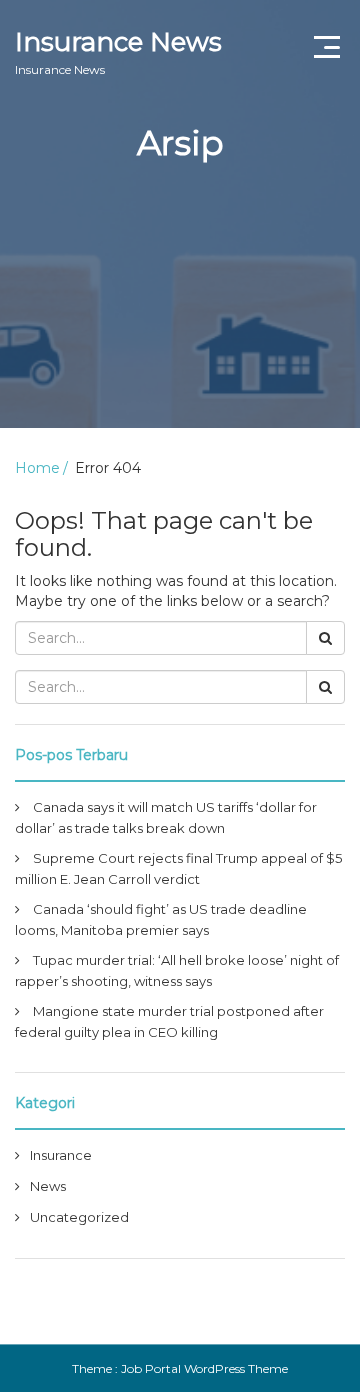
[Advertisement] (180, 321)
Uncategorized (79, 1217)
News (48, 1186)
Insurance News (118, 51)
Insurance (61, 1155)
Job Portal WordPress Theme (204, 1368)
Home (37, 468)
